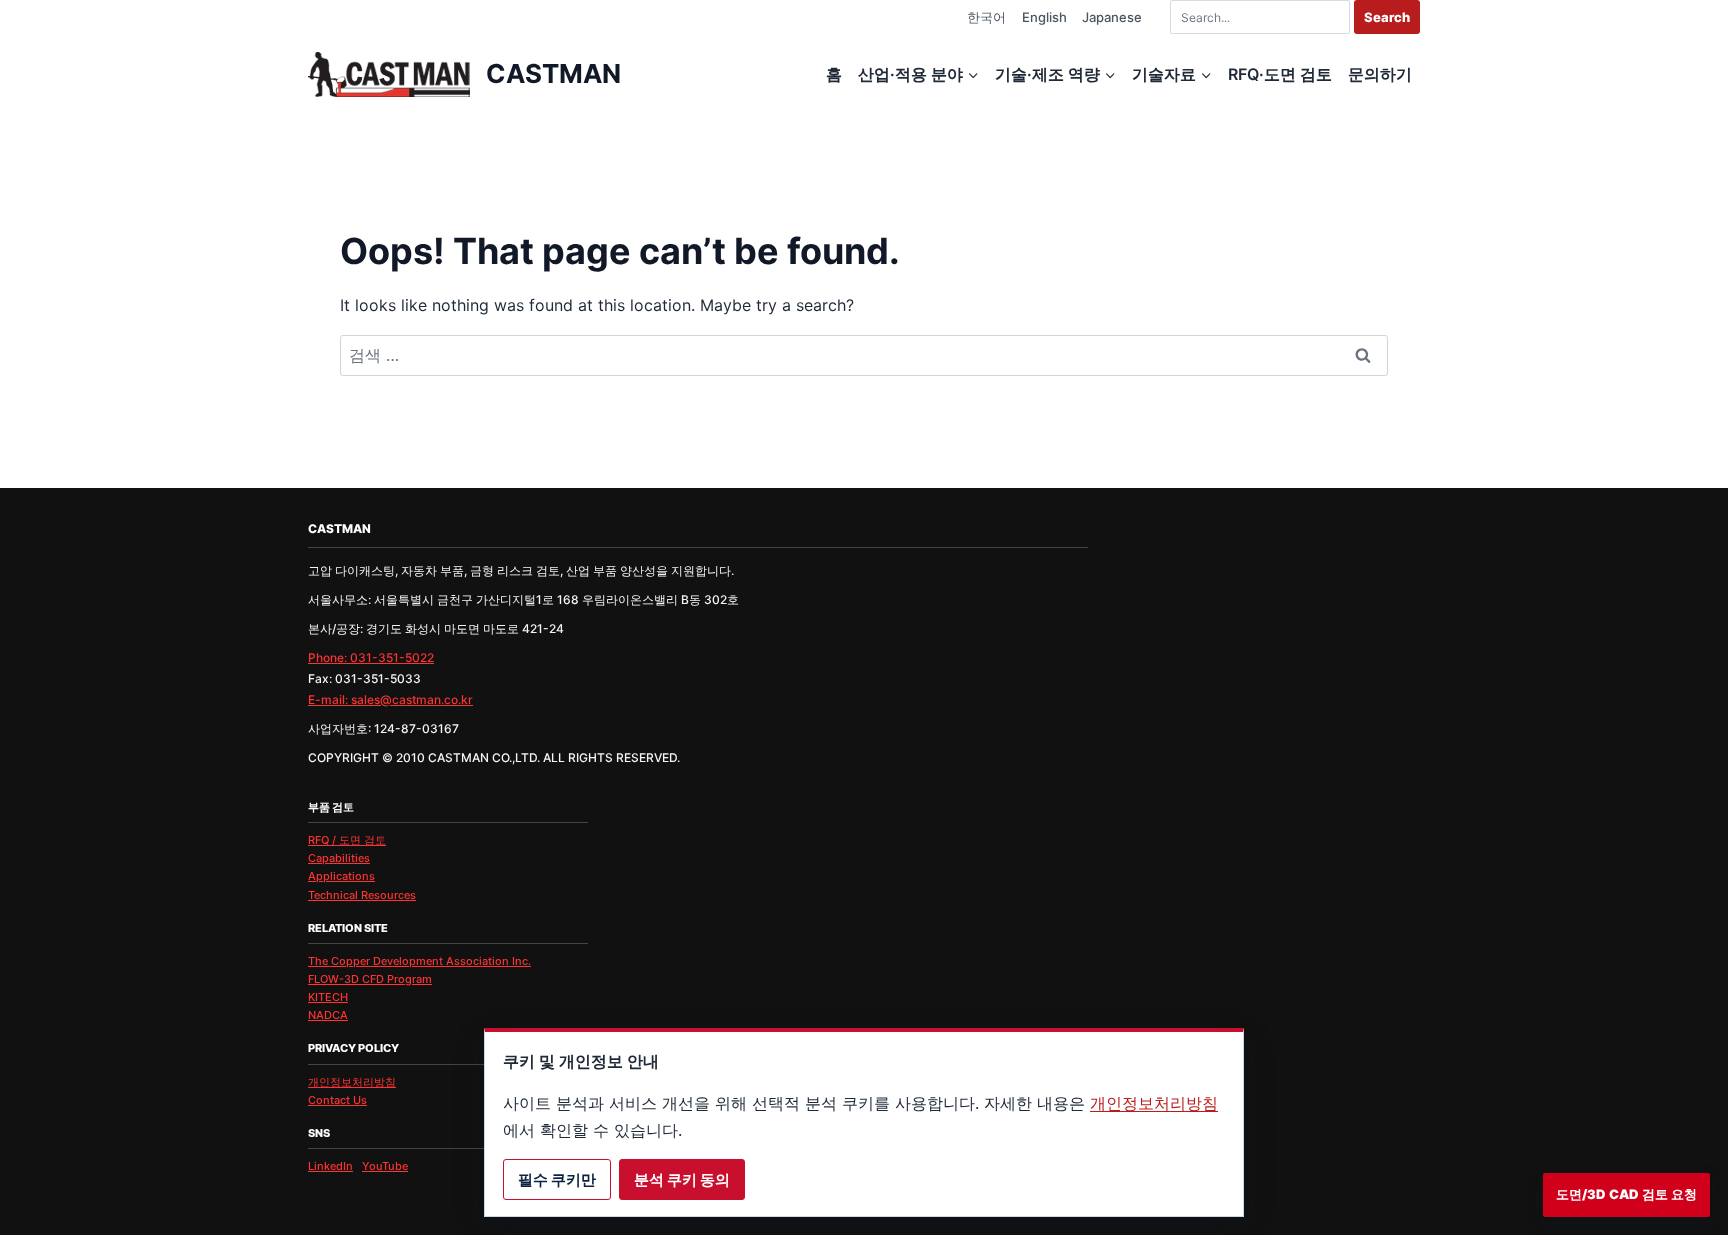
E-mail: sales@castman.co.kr (390, 699)
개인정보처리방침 (352, 1082)
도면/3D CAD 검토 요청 (1626, 1194)
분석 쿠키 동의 (682, 1179)
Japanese (1112, 17)
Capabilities (339, 858)
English (1044, 17)
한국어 (986, 17)
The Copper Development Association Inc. (419, 961)
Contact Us (337, 1100)
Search (1387, 17)
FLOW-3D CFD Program (370, 979)
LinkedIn (330, 1166)
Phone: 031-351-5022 (371, 657)
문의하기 (1380, 74)
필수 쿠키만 (557, 1179)
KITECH (328, 997)
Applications (341, 876)
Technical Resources (362, 895)
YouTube (385, 1166)
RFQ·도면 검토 (1280, 74)
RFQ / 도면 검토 (347, 840)
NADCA (328, 1015)
